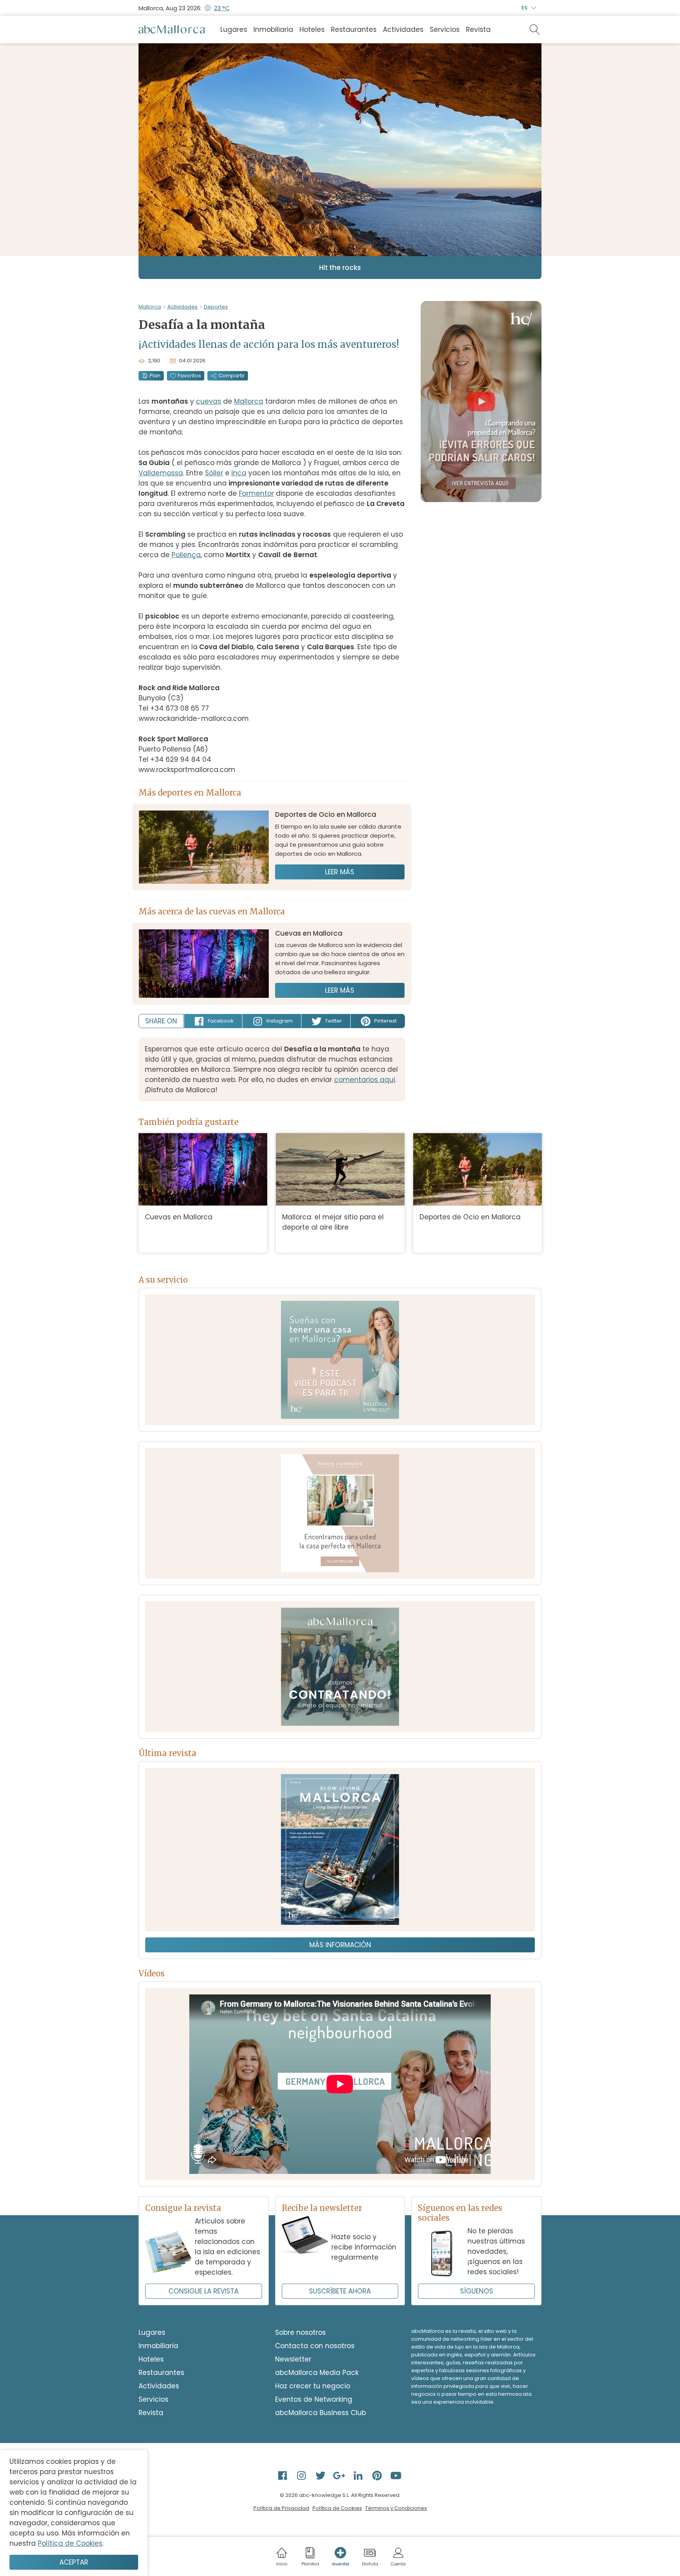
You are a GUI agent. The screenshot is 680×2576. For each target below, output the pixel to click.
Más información (340, 1945)
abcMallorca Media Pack (317, 2373)
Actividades (403, 30)
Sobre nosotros (300, 2332)
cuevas (209, 401)
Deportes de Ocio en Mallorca (470, 1217)
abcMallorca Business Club (321, 2413)
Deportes (216, 307)
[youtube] (397, 2475)
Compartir (232, 376)
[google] (340, 2475)
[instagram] (302, 2475)
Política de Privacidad (281, 2508)
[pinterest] (378, 2475)
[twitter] (321, 2475)
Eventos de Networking (314, 2399)
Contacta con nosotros (315, 2346)
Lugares (234, 30)
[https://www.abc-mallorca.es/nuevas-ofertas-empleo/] (340, 1667)
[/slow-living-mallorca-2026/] (340, 1849)
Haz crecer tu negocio (313, 2386)
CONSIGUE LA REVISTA (203, 2291)
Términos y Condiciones (396, 2508)
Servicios (445, 30)
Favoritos (189, 376)
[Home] (172, 30)
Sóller (214, 473)
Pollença (186, 555)
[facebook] (283, 2475)
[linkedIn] (359, 2475)
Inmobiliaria (273, 30)
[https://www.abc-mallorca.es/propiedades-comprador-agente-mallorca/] (340, 1513)
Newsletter (293, 2359)
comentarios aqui (365, 1080)
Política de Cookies (337, 2508)
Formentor (256, 493)
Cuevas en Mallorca (179, 1217)
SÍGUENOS (477, 2291)
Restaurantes (354, 30)
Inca (239, 473)
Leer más (340, 872)
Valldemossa (161, 473)
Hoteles (312, 30)
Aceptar (74, 2562)
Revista (478, 30)
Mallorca (150, 307)
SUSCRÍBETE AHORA (340, 2291)
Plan (155, 376)
